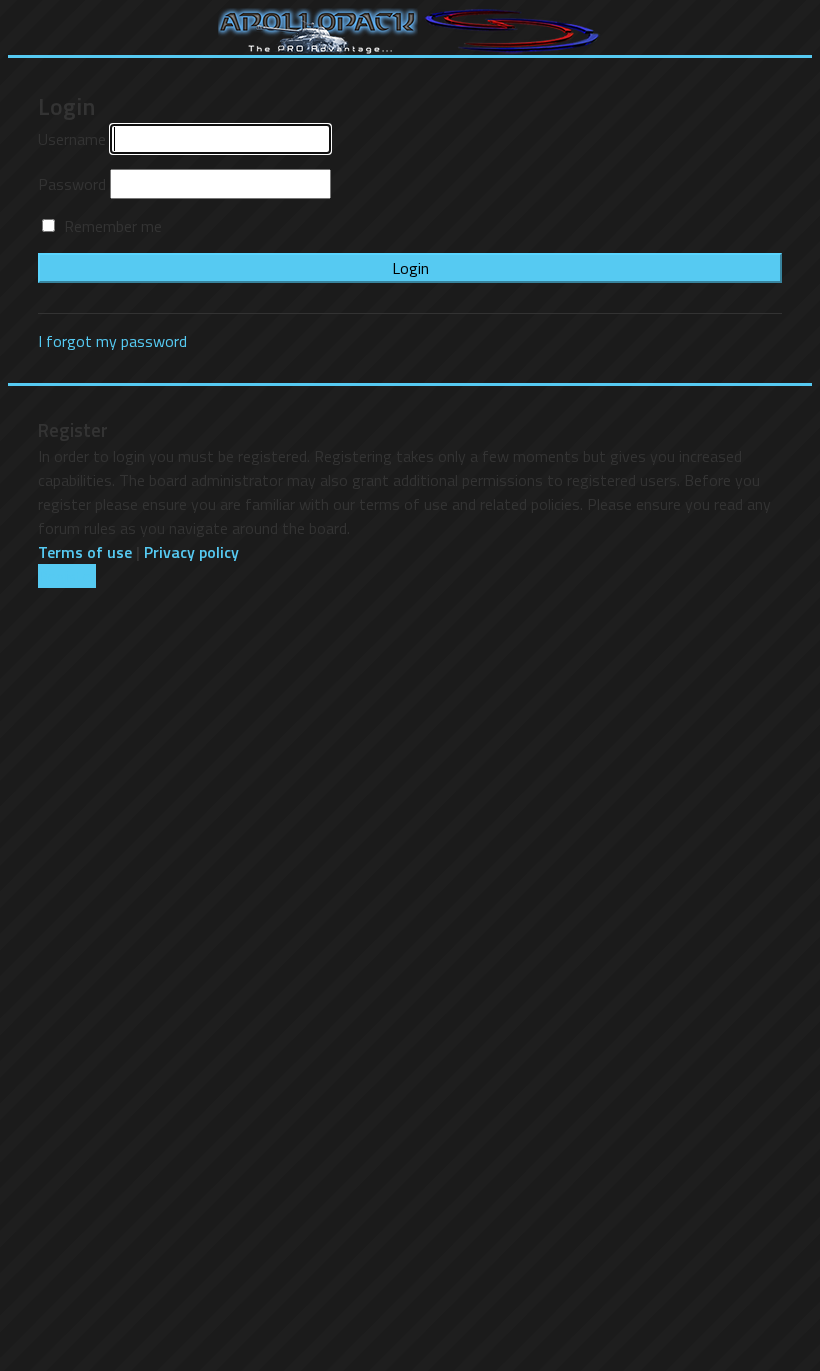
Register (67, 576)
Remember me (111, 226)
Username (72, 139)
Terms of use (85, 552)
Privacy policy (191, 552)
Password (72, 184)
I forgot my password (112, 341)
